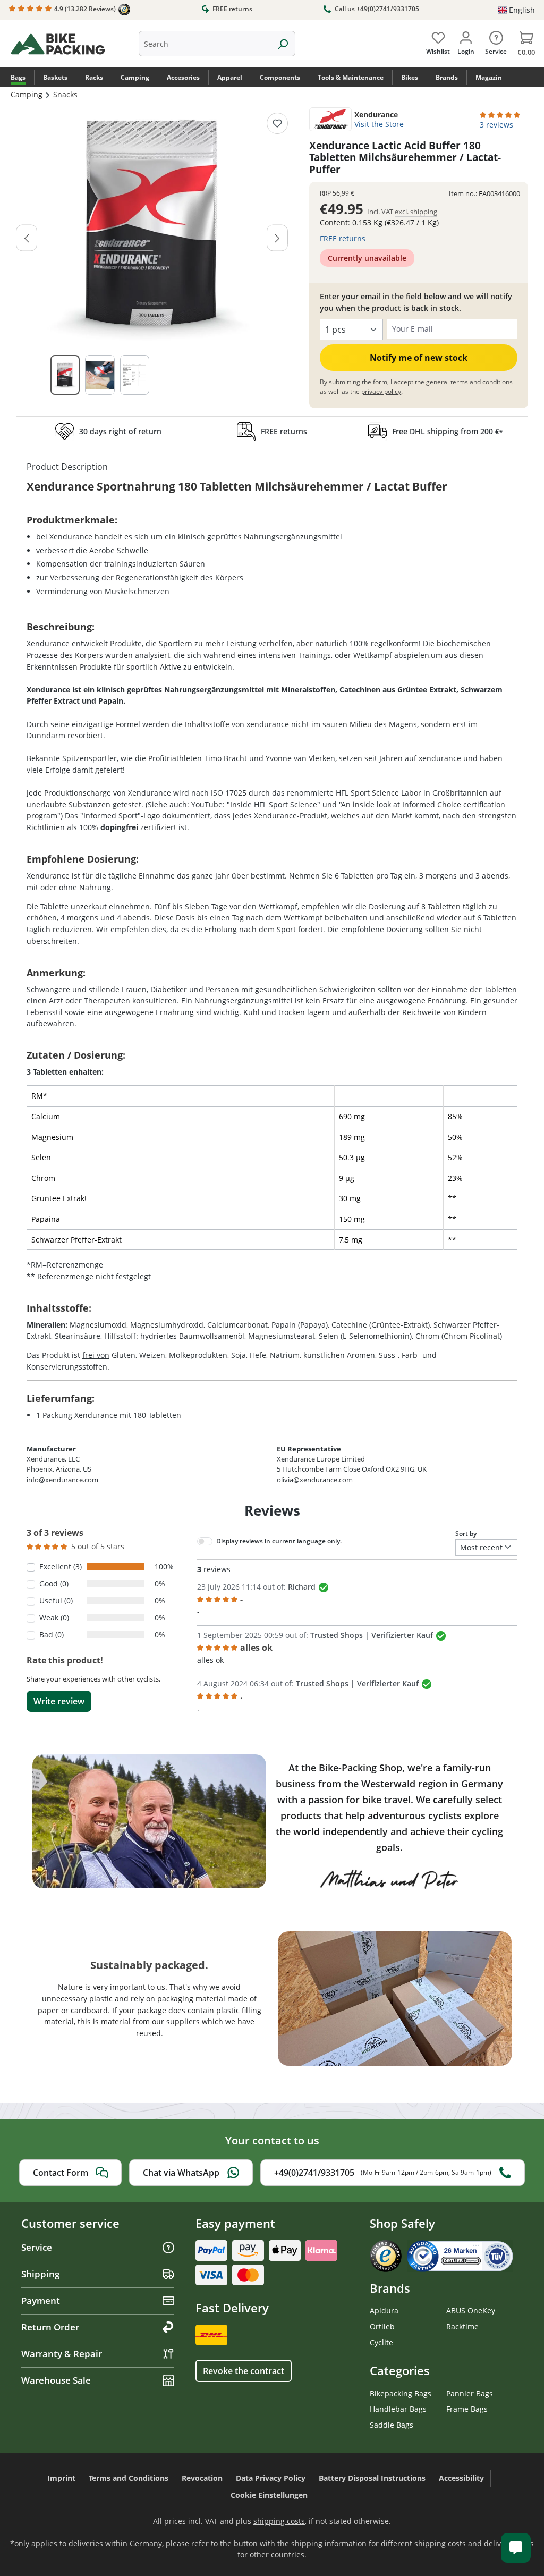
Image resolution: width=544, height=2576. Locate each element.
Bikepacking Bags (401, 2393)
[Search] (283, 44)
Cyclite (381, 2342)
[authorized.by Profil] (460, 2255)
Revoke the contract (244, 2371)
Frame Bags (467, 2409)
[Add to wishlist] (277, 123)
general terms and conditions (469, 382)
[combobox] (205, 44)
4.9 (84, 9)
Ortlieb (382, 2326)
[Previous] (27, 238)
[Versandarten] (213, 2334)
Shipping (40, 2274)
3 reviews (496, 125)
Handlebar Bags (398, 2409)
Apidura (384, 2311)
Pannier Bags (470, 2393)
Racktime (462, 2326)
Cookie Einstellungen (269, 2495)
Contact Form (61, 2173)
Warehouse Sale (56, 2380)
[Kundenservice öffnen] (516, 2548)
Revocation (202, 2478)
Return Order (50, 2327)
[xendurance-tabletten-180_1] (152, 224)
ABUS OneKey (471, 2311)
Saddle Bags (392, 2425)
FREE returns (232, 9)
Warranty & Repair (62, 2354)
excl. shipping (416, 212)
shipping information (329, 2543)
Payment (41, 2300)
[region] (152, 259)
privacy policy (381, 391)
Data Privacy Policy (271, 2478)
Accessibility (461, 2478)
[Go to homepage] (73, 44)
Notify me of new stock (419, 358)
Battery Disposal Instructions (372, 2478)
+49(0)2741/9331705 (383, 2173)
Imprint (61, 2478)
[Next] (277, 238)
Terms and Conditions (129, 2478)
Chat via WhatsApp (181, 2173)
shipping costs (279, 2521)
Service (37, 2247)
